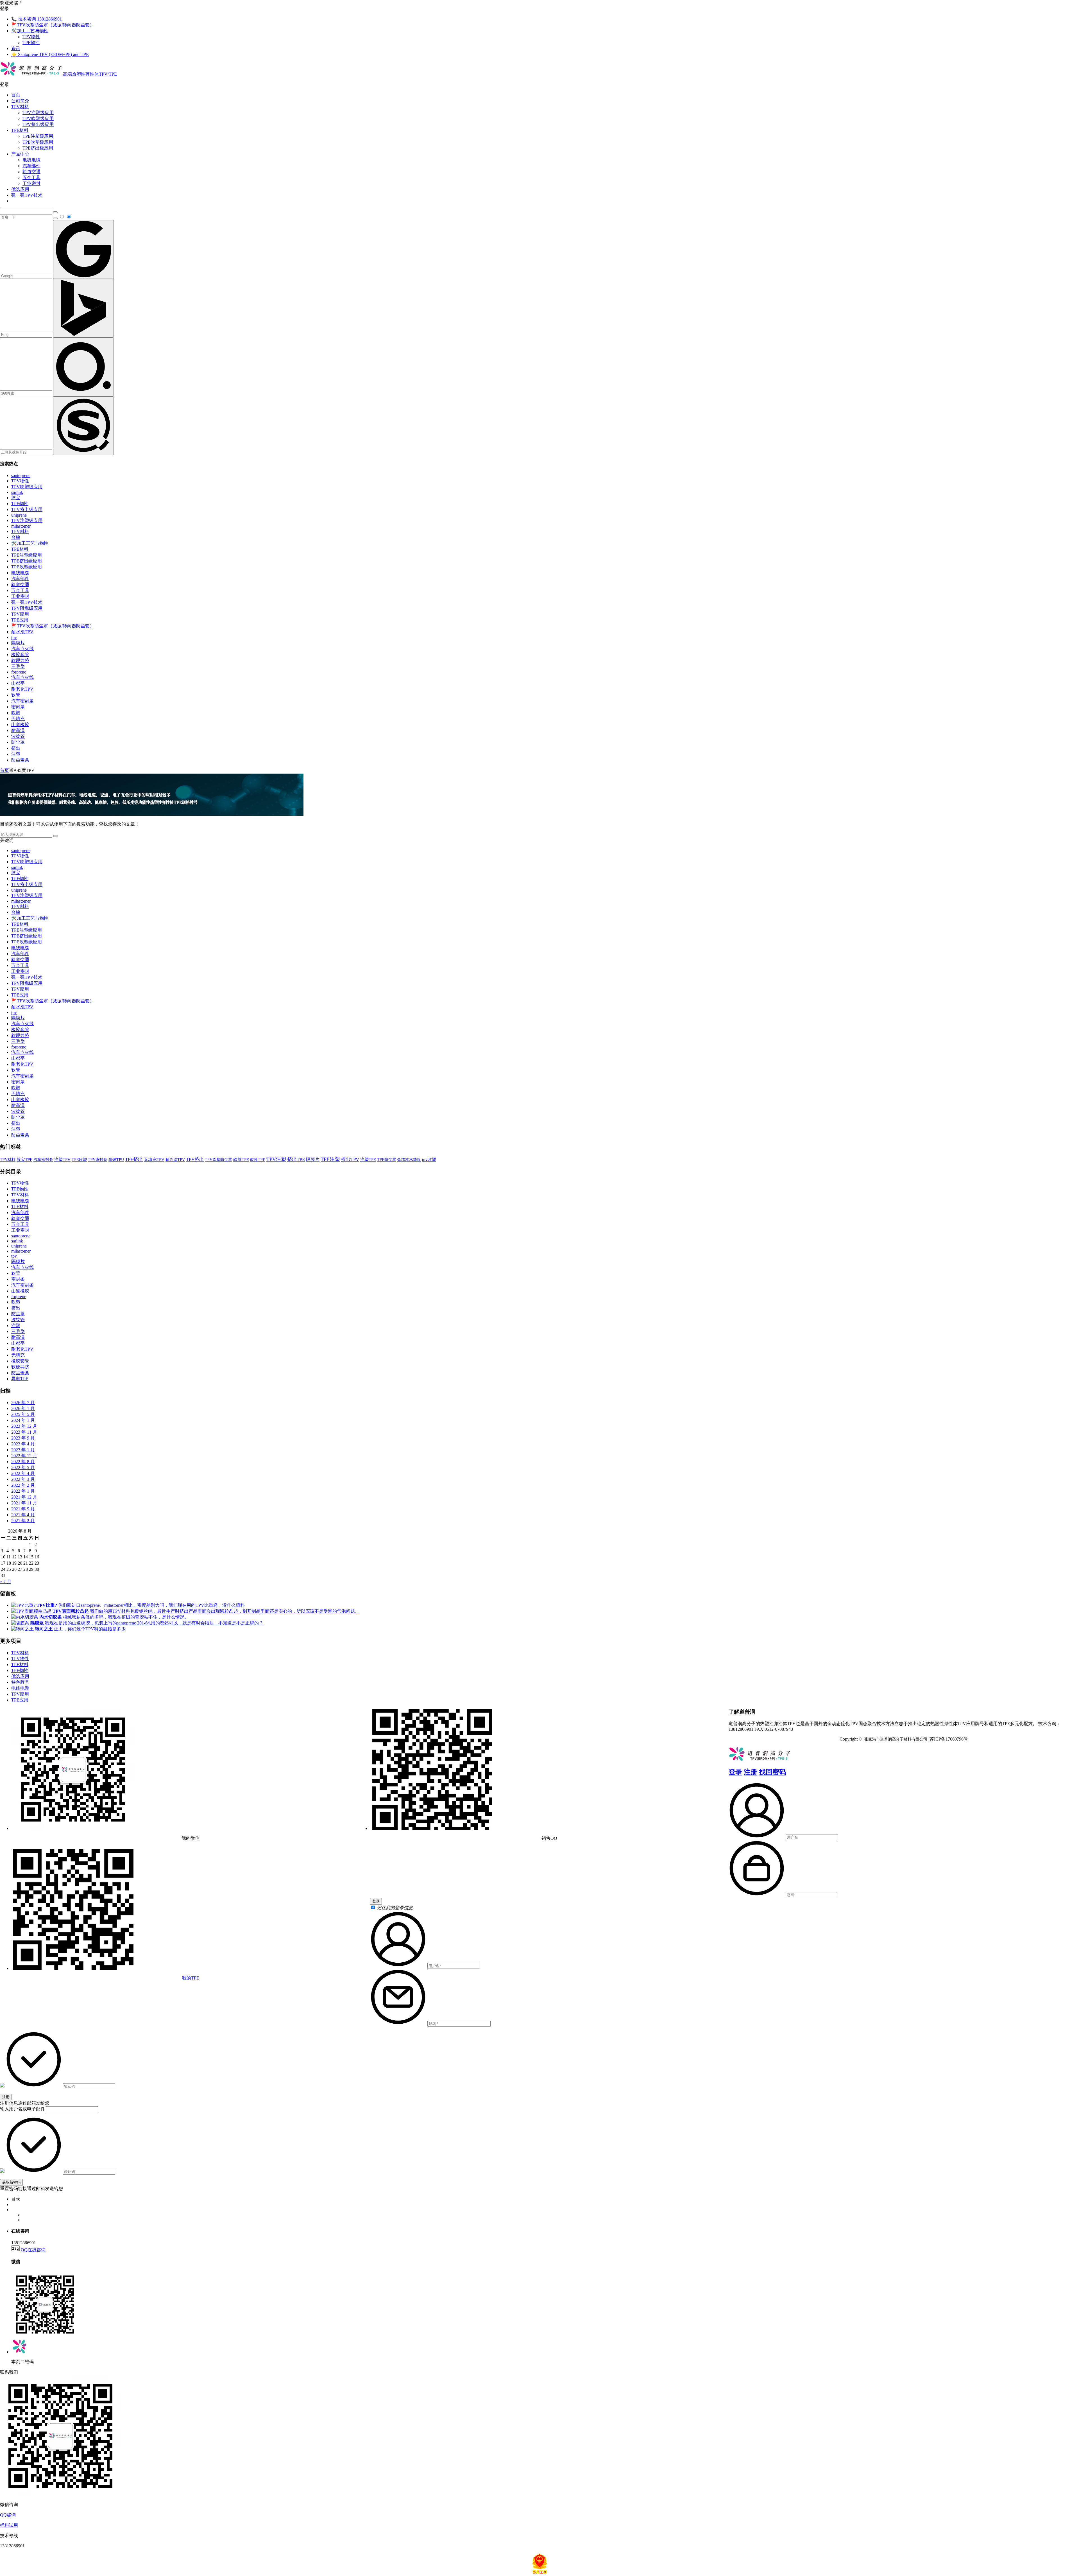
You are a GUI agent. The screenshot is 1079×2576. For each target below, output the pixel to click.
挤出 (16, 748)
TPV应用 (20, 614)
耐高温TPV (175, 1160)
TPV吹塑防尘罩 (218, 1160)
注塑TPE (368, 1159)
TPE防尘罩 (387, 1160)
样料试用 (9, 2525)
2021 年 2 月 (23, 1521)
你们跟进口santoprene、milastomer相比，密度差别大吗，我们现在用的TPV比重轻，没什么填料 (141, 1605)
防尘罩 (18, 742)
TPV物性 (31, 37)
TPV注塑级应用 (38, 113)
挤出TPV (350, 1159)
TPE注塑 (330, 1159)
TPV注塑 (276, 1159)
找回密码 (772, 1772)
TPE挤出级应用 (38, 148)
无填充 (18, 719)
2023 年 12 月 (24, 1426)
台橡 (16, 537)
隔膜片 (18, 643)
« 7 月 (6, 1582)
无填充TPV (154, 1160)
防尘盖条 (20, 760)
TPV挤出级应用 (38, 124)
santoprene (21, 475)
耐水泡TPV (22, 632)
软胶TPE (241, 1160)
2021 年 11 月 (24, 1503)
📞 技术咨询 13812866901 (37, 19)
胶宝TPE (24, 1159)
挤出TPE (296, 1159)
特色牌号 (20, 1682)
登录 (735, 1772)
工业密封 (31, 183)
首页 (16, 95)
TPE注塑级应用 (38, 136)
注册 (751, 1772)
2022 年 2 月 (23, 1485)
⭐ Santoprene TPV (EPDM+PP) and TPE (50, 54)
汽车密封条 (22, 701)
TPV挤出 (195, 1159)
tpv (14, 637)
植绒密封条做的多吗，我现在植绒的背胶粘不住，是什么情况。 (114, 1617)
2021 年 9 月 (23, 1509)
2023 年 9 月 (23, 1438)
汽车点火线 (22, 649)
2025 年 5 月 (23, 1414)
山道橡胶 (20, 725)
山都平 (18, 683)
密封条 (18, 707)
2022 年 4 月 (23, 1473)
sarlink (17, 492)
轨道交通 (31, 172)
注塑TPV (62, 1160)
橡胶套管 (20, 655)
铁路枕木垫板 (409, 1160)
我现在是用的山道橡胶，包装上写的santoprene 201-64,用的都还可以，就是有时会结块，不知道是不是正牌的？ (147, 1623)
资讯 (16, 48)
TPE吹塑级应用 (38, 142)
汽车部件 (31, 166)
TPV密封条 (98, 1160)
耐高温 (18, 730)
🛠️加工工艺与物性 (30, 31)
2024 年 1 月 (23, 1420)
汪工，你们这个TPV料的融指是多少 (80, 1629)
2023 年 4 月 (23, 1444)
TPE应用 (20, 620)
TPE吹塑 (79, 1160)
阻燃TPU (116, 1160)
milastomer (21, 526)
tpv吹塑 (429, 1160)
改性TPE (258, 1160)
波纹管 (18, 736)
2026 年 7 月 (23, 1403)
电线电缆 (31, 160)
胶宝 (16, 498)
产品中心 (20, 154)
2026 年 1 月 (23, 1408)
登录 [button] (4, 9)
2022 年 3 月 (23, 1479)
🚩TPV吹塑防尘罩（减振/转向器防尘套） (53, 25)
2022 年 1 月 (23, 1491)
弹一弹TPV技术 (27, 195)
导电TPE (20, 1379)
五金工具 (31, 178)
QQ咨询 (8, 2515)
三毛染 (18, 666)
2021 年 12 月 (24, 1497)
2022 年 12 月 (24, 1456)
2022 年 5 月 (23, 1467)
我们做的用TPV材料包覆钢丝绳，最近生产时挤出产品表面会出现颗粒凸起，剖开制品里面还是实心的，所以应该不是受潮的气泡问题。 (206, 1611)
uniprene (19, 515)
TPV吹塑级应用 (38, 118)
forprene (19, 672)
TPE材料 (20, 130)
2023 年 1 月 (23, 1450)
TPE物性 (31, 43)
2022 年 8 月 (23, 1462)
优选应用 (20, 189)
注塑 (16, 754)
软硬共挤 (20, 660)
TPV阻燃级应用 (27, 608)
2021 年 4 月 (23, 1515)
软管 (16, 695)
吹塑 (16, 713)
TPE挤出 (134, 1159)
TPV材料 (20, 107)
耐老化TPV (22, 689)
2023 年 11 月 (24, 1432)
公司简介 (20, 101)
